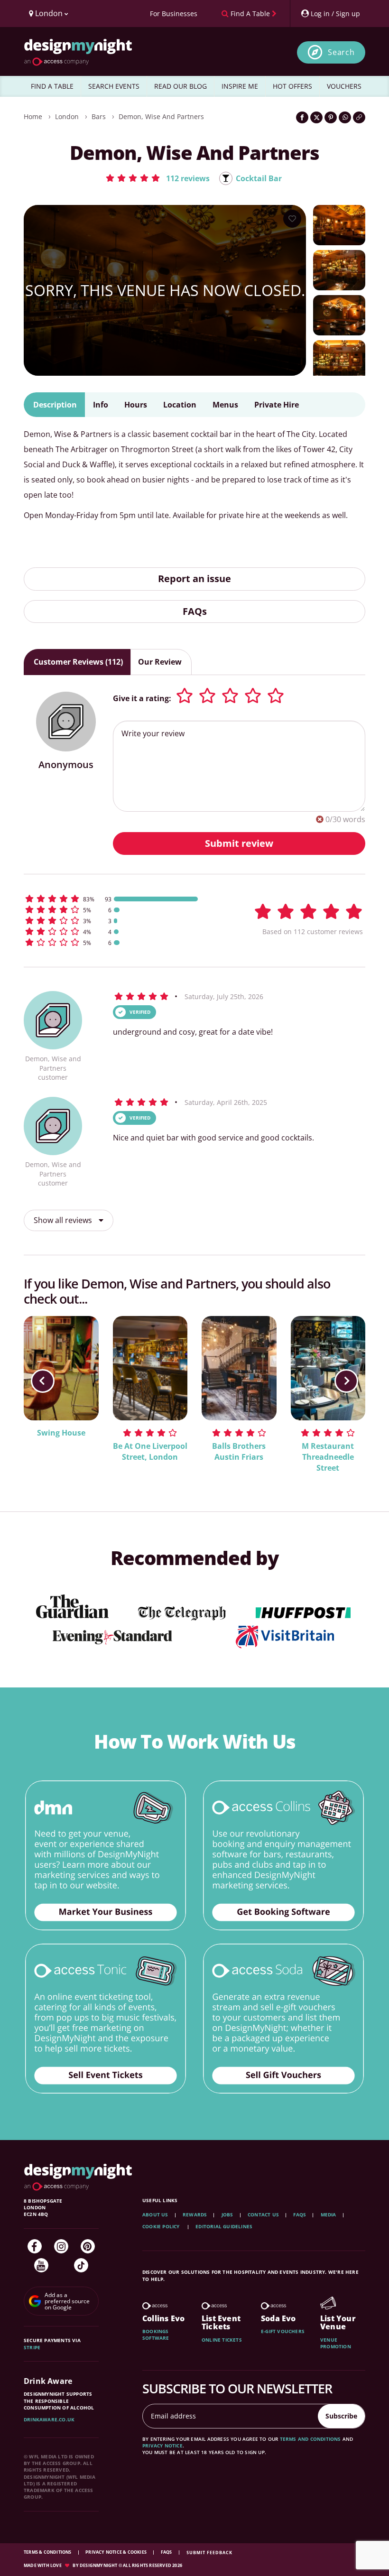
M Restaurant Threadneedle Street (328, 1457)
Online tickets (222, 2340)
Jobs (227, 2215)
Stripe (32, 2347)
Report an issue (194, 579)
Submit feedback (209, 2553)
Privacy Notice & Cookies (116, 2552)
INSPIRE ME (240, 86)
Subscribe (341, 2416)
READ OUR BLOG (181, 86)
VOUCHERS (344, 86)
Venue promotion (336, 2343)
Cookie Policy (162, 2226)
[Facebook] (35, 2246)
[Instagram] (61, 2246)
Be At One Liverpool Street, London (150, 1451)
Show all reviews (64, 1220)
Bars (99, 116)
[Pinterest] (88, 2246)
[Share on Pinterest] (331, 117)
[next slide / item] (346, 1381)
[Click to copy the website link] (359, 117)
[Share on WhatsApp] (345, 117)
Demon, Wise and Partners (161, 116)
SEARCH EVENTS (114, 86)
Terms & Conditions (48, 2552)
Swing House (61, 1433)
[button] (157, 178)
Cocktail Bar (259, 178)
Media (329, 2215)
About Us (155, 2215)
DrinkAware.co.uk (49, 2419)
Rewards (195, 2215)
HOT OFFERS (292, 86)
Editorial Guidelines (224, 2226)
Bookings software (156, 2335)
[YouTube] (41, 2265)
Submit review (239, 843)
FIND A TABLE (52, 86)
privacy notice (162, 2446)
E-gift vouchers (283, 2331)
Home (33, 116)
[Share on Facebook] (302, 117)
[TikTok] (81, 2265)
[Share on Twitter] (316, 117)
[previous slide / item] (43, 1381)
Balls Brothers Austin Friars (239, 1451)
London (67, 116)
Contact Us (263, 2215)
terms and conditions (310, 2439)
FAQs (195, 611)
